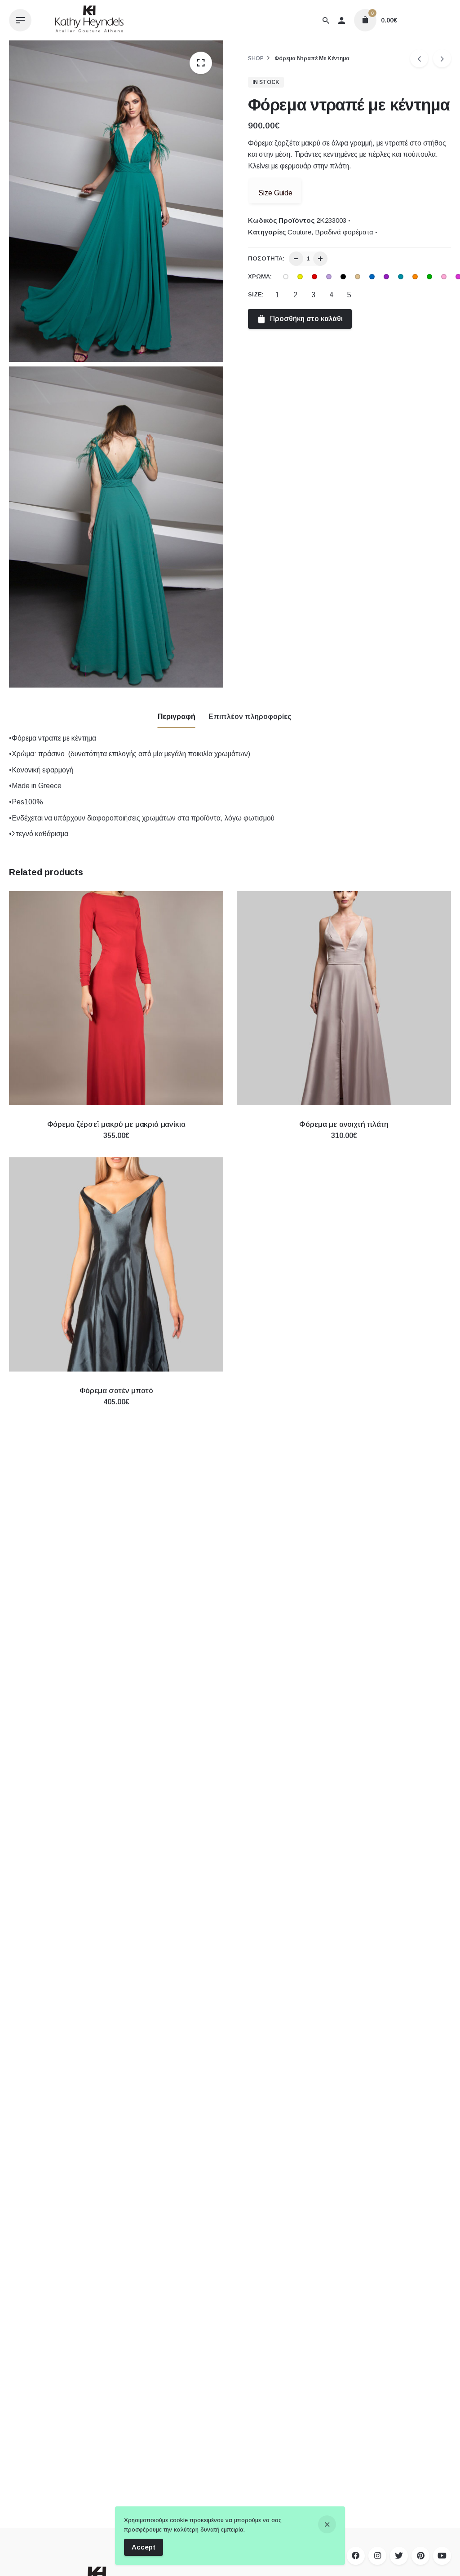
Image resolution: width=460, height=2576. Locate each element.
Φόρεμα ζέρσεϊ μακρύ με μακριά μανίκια (116, 1124)
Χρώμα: (260, 276)
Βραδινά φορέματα (344, 232)
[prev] (419, 58)
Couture (299, 232)
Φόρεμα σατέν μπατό (116, 1391)
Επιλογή (116, 1145)
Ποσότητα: (266, 258)
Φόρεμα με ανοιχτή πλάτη (344, 1124)
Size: (256, 294)
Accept (144, 2547)
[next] (442, 58)
